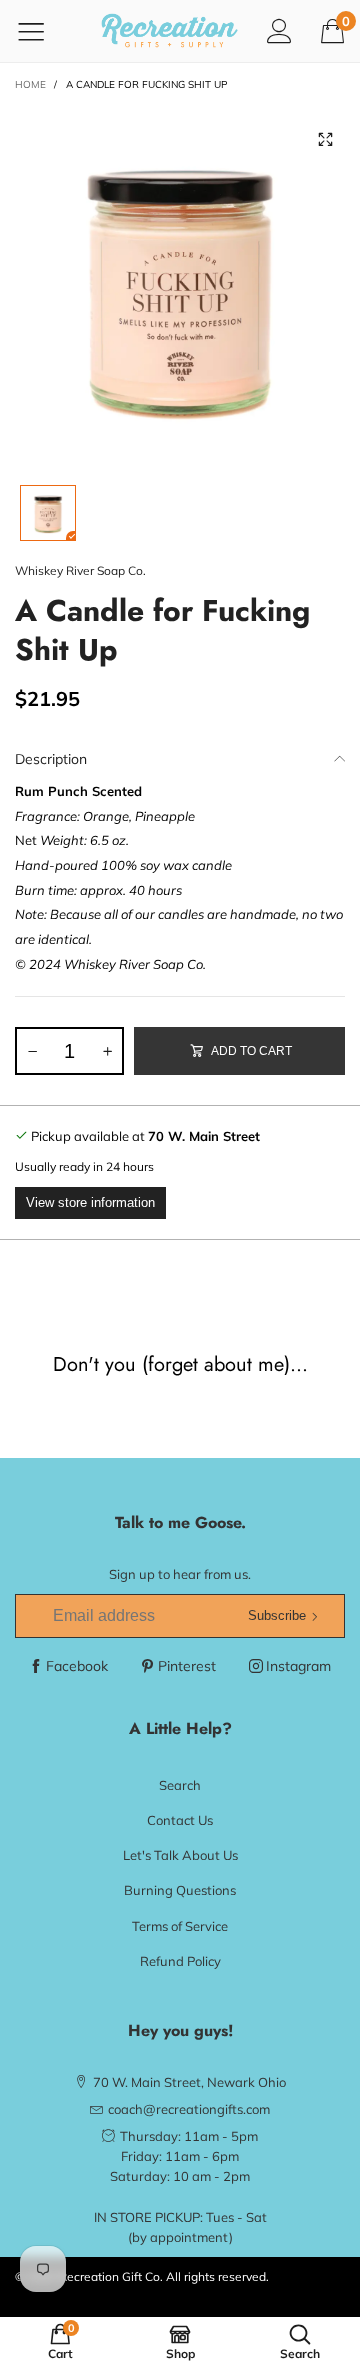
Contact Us (180, 1820)
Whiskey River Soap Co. (80, 570)
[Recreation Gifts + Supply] (169, 31)
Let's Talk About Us (180, 1855)
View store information (90, 1202)
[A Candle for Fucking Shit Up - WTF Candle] (180, 285)
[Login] (279, 30)
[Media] (325, 140)
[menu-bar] (43, 31)
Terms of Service (180, 1926)
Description (51, 759)
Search (180, 1785)
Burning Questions (180, 1890)
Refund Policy (180, 1961)
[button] (32, 1051)
